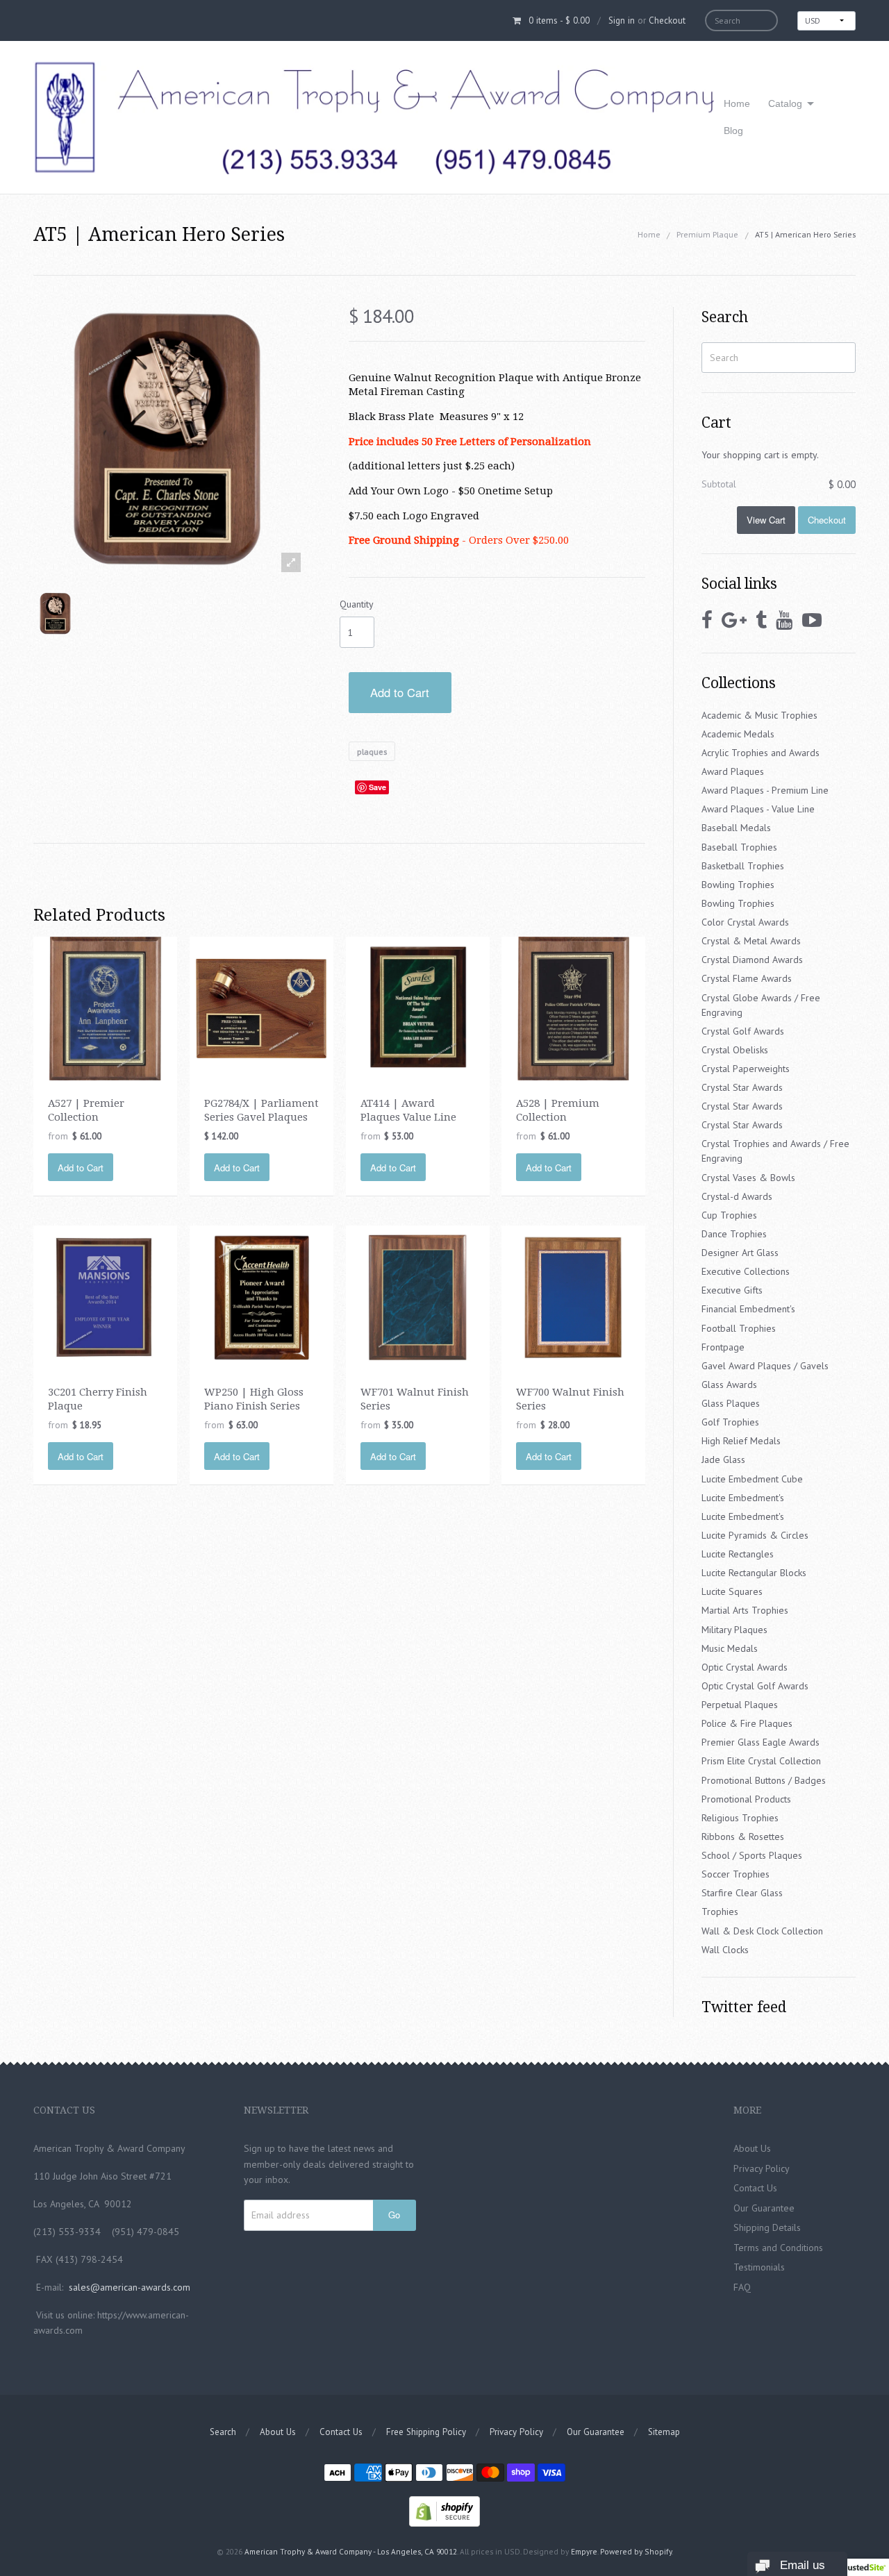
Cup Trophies (729, 1215)
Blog (733, 131)
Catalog (785, 103)
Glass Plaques (731, 1403)
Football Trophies (739, 1328)
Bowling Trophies (738, 885)
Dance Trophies (734, 1234)
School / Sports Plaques (752, 1855)
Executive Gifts (732, 1290)
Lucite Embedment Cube (752, 1479)
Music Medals (730, 1648)
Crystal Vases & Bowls (748, 1178)
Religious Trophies (740, 1818)
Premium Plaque (707, 234)
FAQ (742, 2287)
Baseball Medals (736, 828)
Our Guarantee (764, 2208)
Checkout (667, 20)
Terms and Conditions (778, 2248)
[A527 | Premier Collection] (105, 1007)
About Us (752, 2148)
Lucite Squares (732, 1591)
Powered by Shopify (636, 2551)
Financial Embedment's (748, 1309)
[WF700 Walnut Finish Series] (573, 1296)
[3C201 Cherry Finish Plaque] (105, 1296)
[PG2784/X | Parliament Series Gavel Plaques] (261, 1007)
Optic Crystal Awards (745, 1667)
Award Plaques (733, 771)
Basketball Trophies (743, 866)
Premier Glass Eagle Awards (761, 1742)
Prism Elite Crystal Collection (761, 1761)
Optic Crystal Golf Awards (755, 1686)
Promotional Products (746, 1799)
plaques (372, 752)
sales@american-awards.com (130, 2287)
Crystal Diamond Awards (752, 960)
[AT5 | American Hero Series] (55, 613)
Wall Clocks (725, 1950)
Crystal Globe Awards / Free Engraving (761, 1005)
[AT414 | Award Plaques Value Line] (418, 1007)
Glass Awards (729, 1385)
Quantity (357, 604)
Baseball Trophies (739, 847)
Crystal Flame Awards (747, 978)
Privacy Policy (762, 2168)
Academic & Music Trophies (759, 715)
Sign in (622, 20)
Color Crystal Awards (745, 922)
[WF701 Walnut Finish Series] (418, 1296)
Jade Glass (723, 1460)
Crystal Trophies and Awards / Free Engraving (775, 1151)
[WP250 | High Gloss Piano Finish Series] (261, 1296)
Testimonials (759, 2267)
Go (394, 2215)
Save (377, 787)
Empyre (584, 2551)
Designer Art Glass (740, 1253)
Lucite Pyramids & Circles (755, 1535)
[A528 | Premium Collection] (573, 1007)
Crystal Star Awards (742, 1087)
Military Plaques (734, 1630)
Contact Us (755, 2188)
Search (223, 2432)
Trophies (720, 1912)
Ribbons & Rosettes (743, 1837)
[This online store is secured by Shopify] (444, 2510)
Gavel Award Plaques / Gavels (765, 1366)
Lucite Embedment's (743, 1498)
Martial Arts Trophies (745, 1610)
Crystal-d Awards (737, 1196)
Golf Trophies (730, 1422)
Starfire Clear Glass (742, 1893)
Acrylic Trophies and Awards (761, 753)
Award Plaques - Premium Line (765, 790)
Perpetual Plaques (740, 1705)
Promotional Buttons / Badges (764, 1780)
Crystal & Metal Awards (751, 941)
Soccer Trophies (736, 1874)
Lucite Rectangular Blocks (754, 1573)
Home (737, 103)
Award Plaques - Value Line (758, 809)
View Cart (766, 520)
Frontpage (723, 1347)
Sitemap (664, 2432)
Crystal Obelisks (735, 1050)
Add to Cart (400, 692)
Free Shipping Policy (426, 2432)
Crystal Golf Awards (743, 1031)
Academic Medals (738, 734)
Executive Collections (746, 1271)
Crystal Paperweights (746, 1069)
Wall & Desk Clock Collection (762, 1931)
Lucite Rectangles (738, 1554)
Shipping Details (767, 2227)
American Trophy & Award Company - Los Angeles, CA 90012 (351, 2551)
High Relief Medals (741, 1441)
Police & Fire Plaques (747, 1723)
